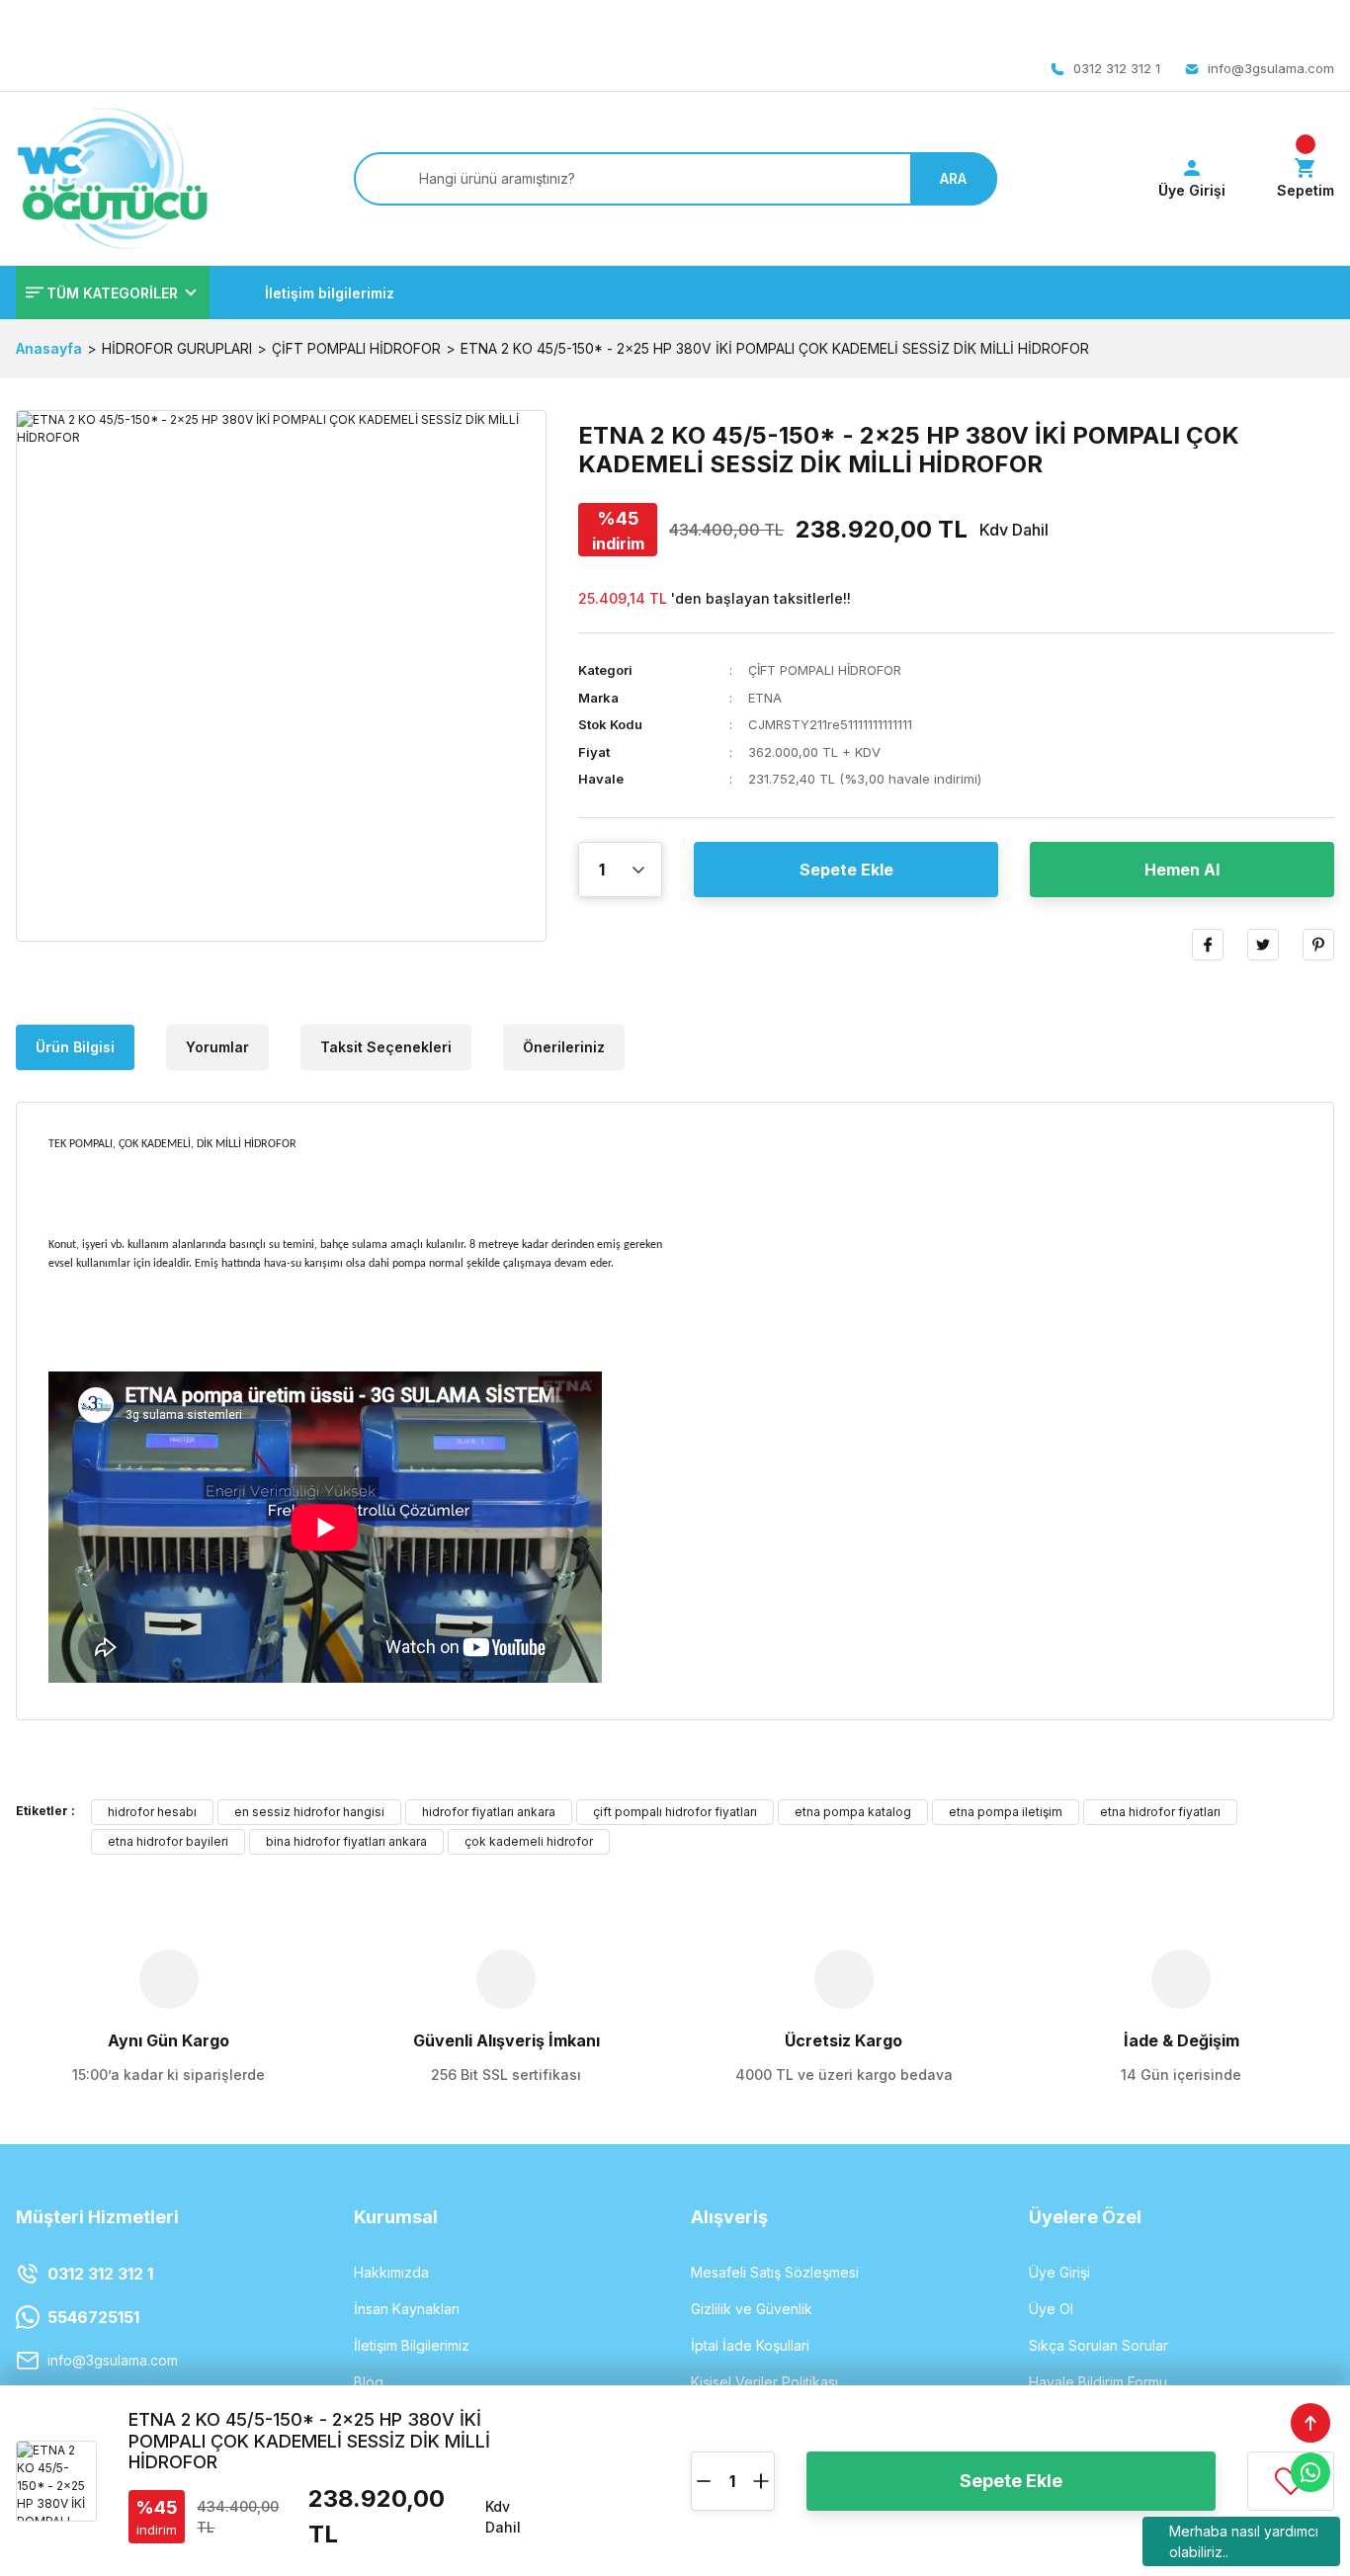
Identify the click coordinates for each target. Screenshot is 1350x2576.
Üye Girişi (1059, 2272)
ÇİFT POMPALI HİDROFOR (825, 670)
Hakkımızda (391, 2272)
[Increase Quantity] (761, 2481)
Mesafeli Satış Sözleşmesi (775, 2272)
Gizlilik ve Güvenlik (752, 2309)
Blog (369, 2382)
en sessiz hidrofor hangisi (309, 1812)
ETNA (765, 698)
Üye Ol (1051, 2309)
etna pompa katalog (853, 1812)
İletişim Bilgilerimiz (412, 2345)
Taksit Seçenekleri (386, 1047)
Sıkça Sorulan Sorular (1098, 2345)
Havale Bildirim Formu (1098, 2382)
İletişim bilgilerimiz (330, 293)
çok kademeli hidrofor (529, 1841)
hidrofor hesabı (152, 1812)
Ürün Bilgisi (75, 1047)
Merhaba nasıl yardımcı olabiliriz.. (1244, 2541)
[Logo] (112, 179)
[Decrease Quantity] (704, 2481)
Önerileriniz (564, 1047)
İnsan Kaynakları (407, 2309)
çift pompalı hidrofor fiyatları (675, 1812)
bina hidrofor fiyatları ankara (346, 1841)
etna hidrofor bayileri (168, 1841)
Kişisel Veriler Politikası (764, 2382)
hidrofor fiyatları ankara (489, 1812)
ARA (953, 178)
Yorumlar (217, 1047)
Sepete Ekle (846, 870)
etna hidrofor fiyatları (1160, 1812)
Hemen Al (1182, 870)
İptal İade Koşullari (750, 2345)
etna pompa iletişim (1006, 1812)
